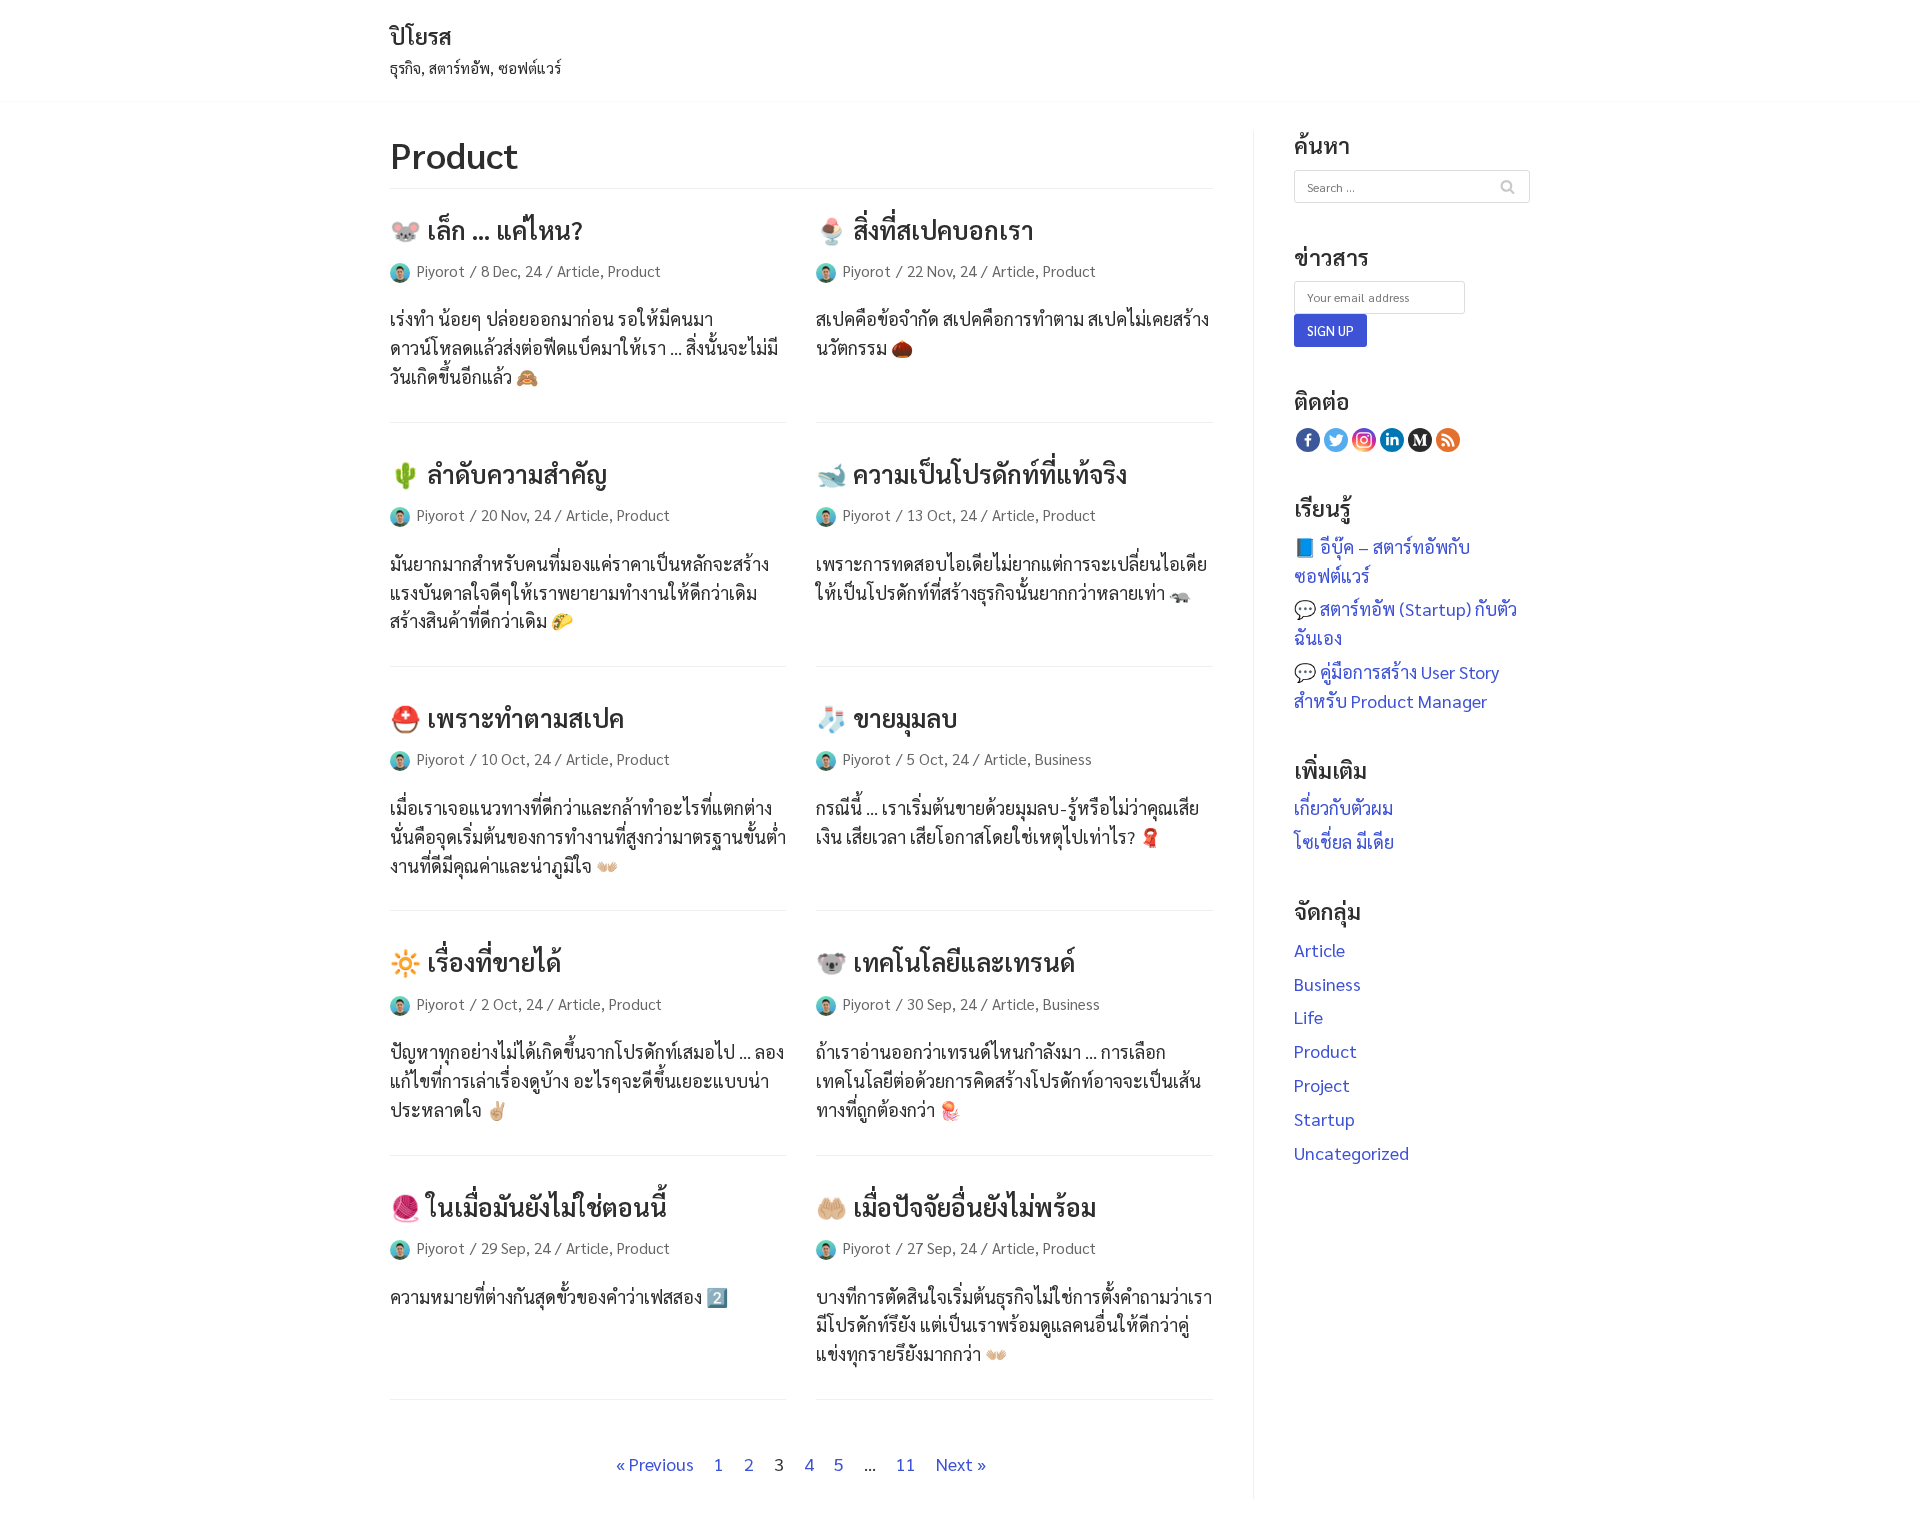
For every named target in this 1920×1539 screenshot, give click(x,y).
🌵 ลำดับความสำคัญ (498, 473)
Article (578, 271)
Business (1063, 759)
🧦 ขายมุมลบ (887, 717)
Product (634, 271)
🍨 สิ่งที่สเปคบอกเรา (925, 229)
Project (1322, 1084)
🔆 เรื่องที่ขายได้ (475, 961)
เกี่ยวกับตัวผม (1343, 807)
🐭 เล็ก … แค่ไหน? (486, 229)
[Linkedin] (1392, 440)
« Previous (655, 1463)
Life (1308, 1016)
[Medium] (1420, 440)
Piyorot (441, 271)
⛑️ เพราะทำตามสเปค (507, 717)
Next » (961, 1463)
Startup (1324, 1118)
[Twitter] (1336, 440)
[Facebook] (1308, 440)
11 (906, 1463)
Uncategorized (1351, 1152)
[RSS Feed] (1448, 440)
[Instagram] (1364, 440)
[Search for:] (1412, 184)
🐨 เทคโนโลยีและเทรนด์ (945, 961)
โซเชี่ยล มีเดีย (1344, 841)
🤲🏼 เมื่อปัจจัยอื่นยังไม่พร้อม (956, 1206)
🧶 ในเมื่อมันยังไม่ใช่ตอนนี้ (528, 1206)
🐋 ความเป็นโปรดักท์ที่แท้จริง (971, 473)
